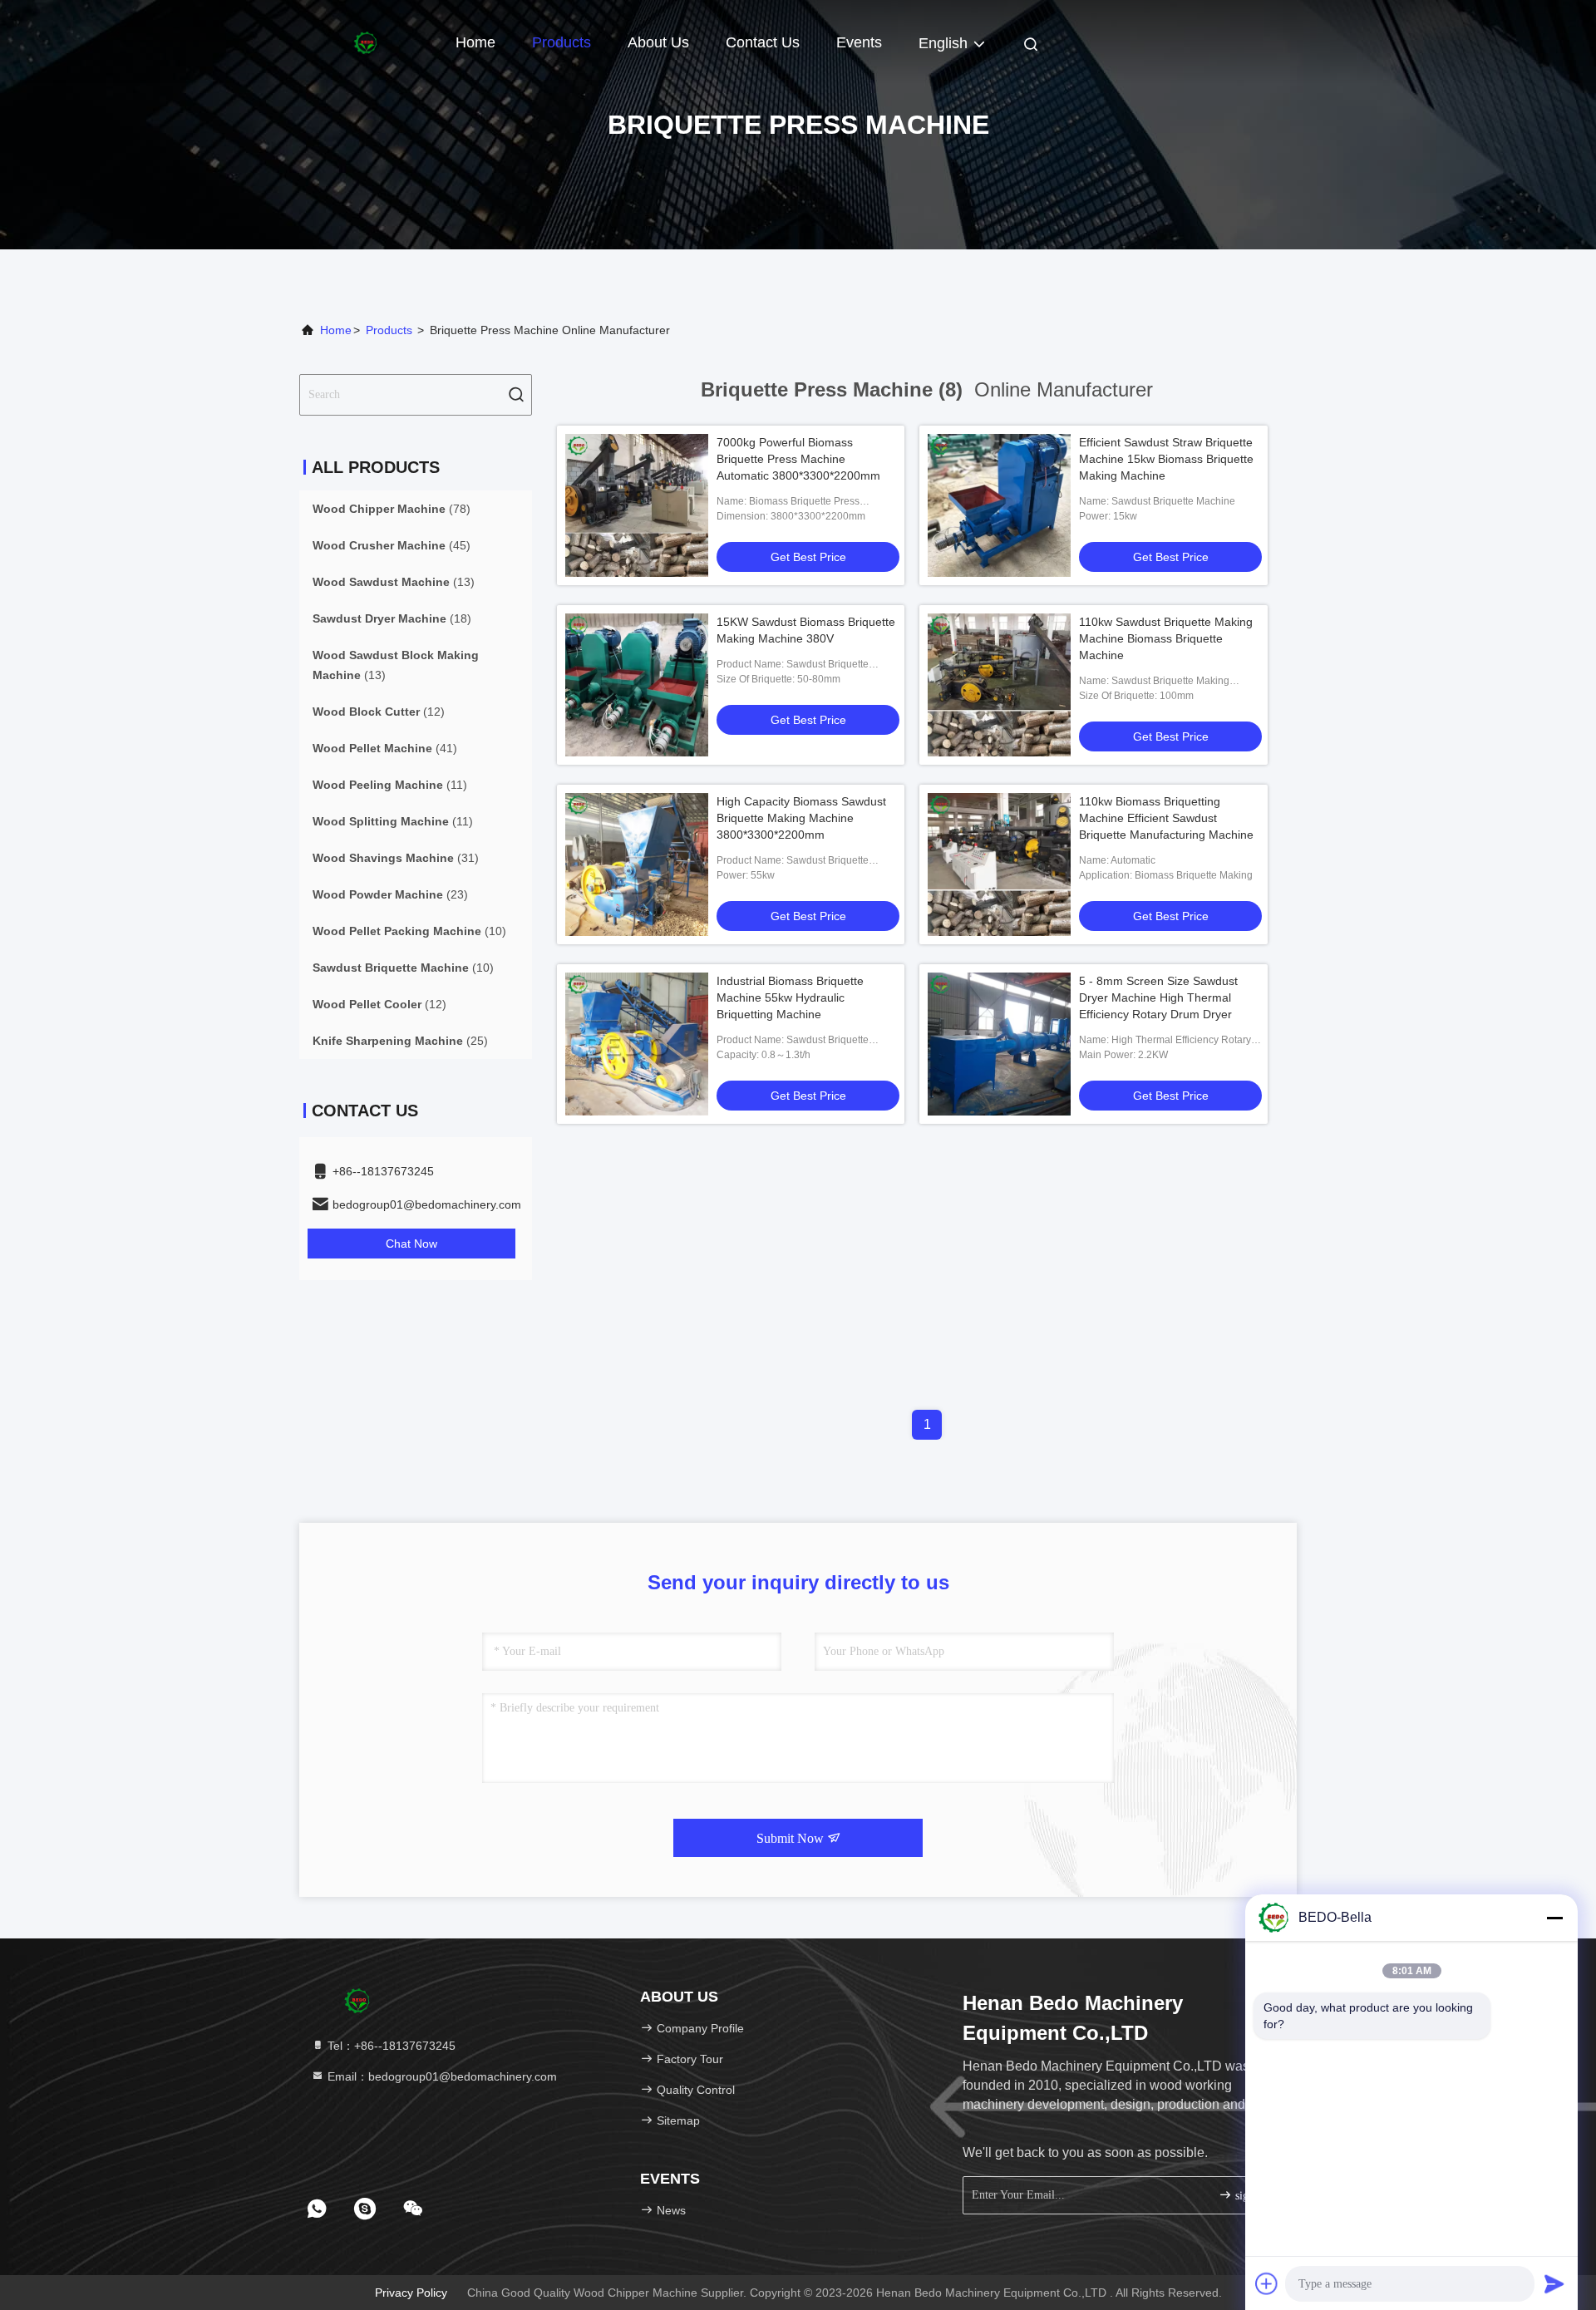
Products (562, 42)
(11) (390, 785)
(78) (392, 509)
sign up (1251, 2196)
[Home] (366, 42)
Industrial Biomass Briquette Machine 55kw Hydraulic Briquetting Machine (790, 997)
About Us (658, 42)
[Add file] (1267, 2283)
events (859, 42)
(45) (392, 545)
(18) (392, 618)
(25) (400, 1041)
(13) (394, 582)
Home (475, 42)
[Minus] (1554, 1918)
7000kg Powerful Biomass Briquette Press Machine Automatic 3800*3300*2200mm (798, 459)
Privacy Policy (411, 2293)
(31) (396, 858)
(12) (379, 712)
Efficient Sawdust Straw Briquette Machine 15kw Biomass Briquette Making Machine (1166, 459)
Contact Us (763, 42)
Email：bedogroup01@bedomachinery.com (441, 2076)
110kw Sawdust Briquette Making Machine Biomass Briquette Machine (1166, 638)
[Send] (1554, 2283)
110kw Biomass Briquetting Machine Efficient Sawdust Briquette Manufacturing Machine (1166, 818)
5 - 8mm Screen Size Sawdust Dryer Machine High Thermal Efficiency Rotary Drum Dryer (1158, 997)
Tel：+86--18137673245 (390, 2046)
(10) (409, 931)
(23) (390, 894)
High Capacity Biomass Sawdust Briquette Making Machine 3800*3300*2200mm (801, 818)
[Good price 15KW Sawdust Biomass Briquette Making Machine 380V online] (637, 685)
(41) (385, 748)
